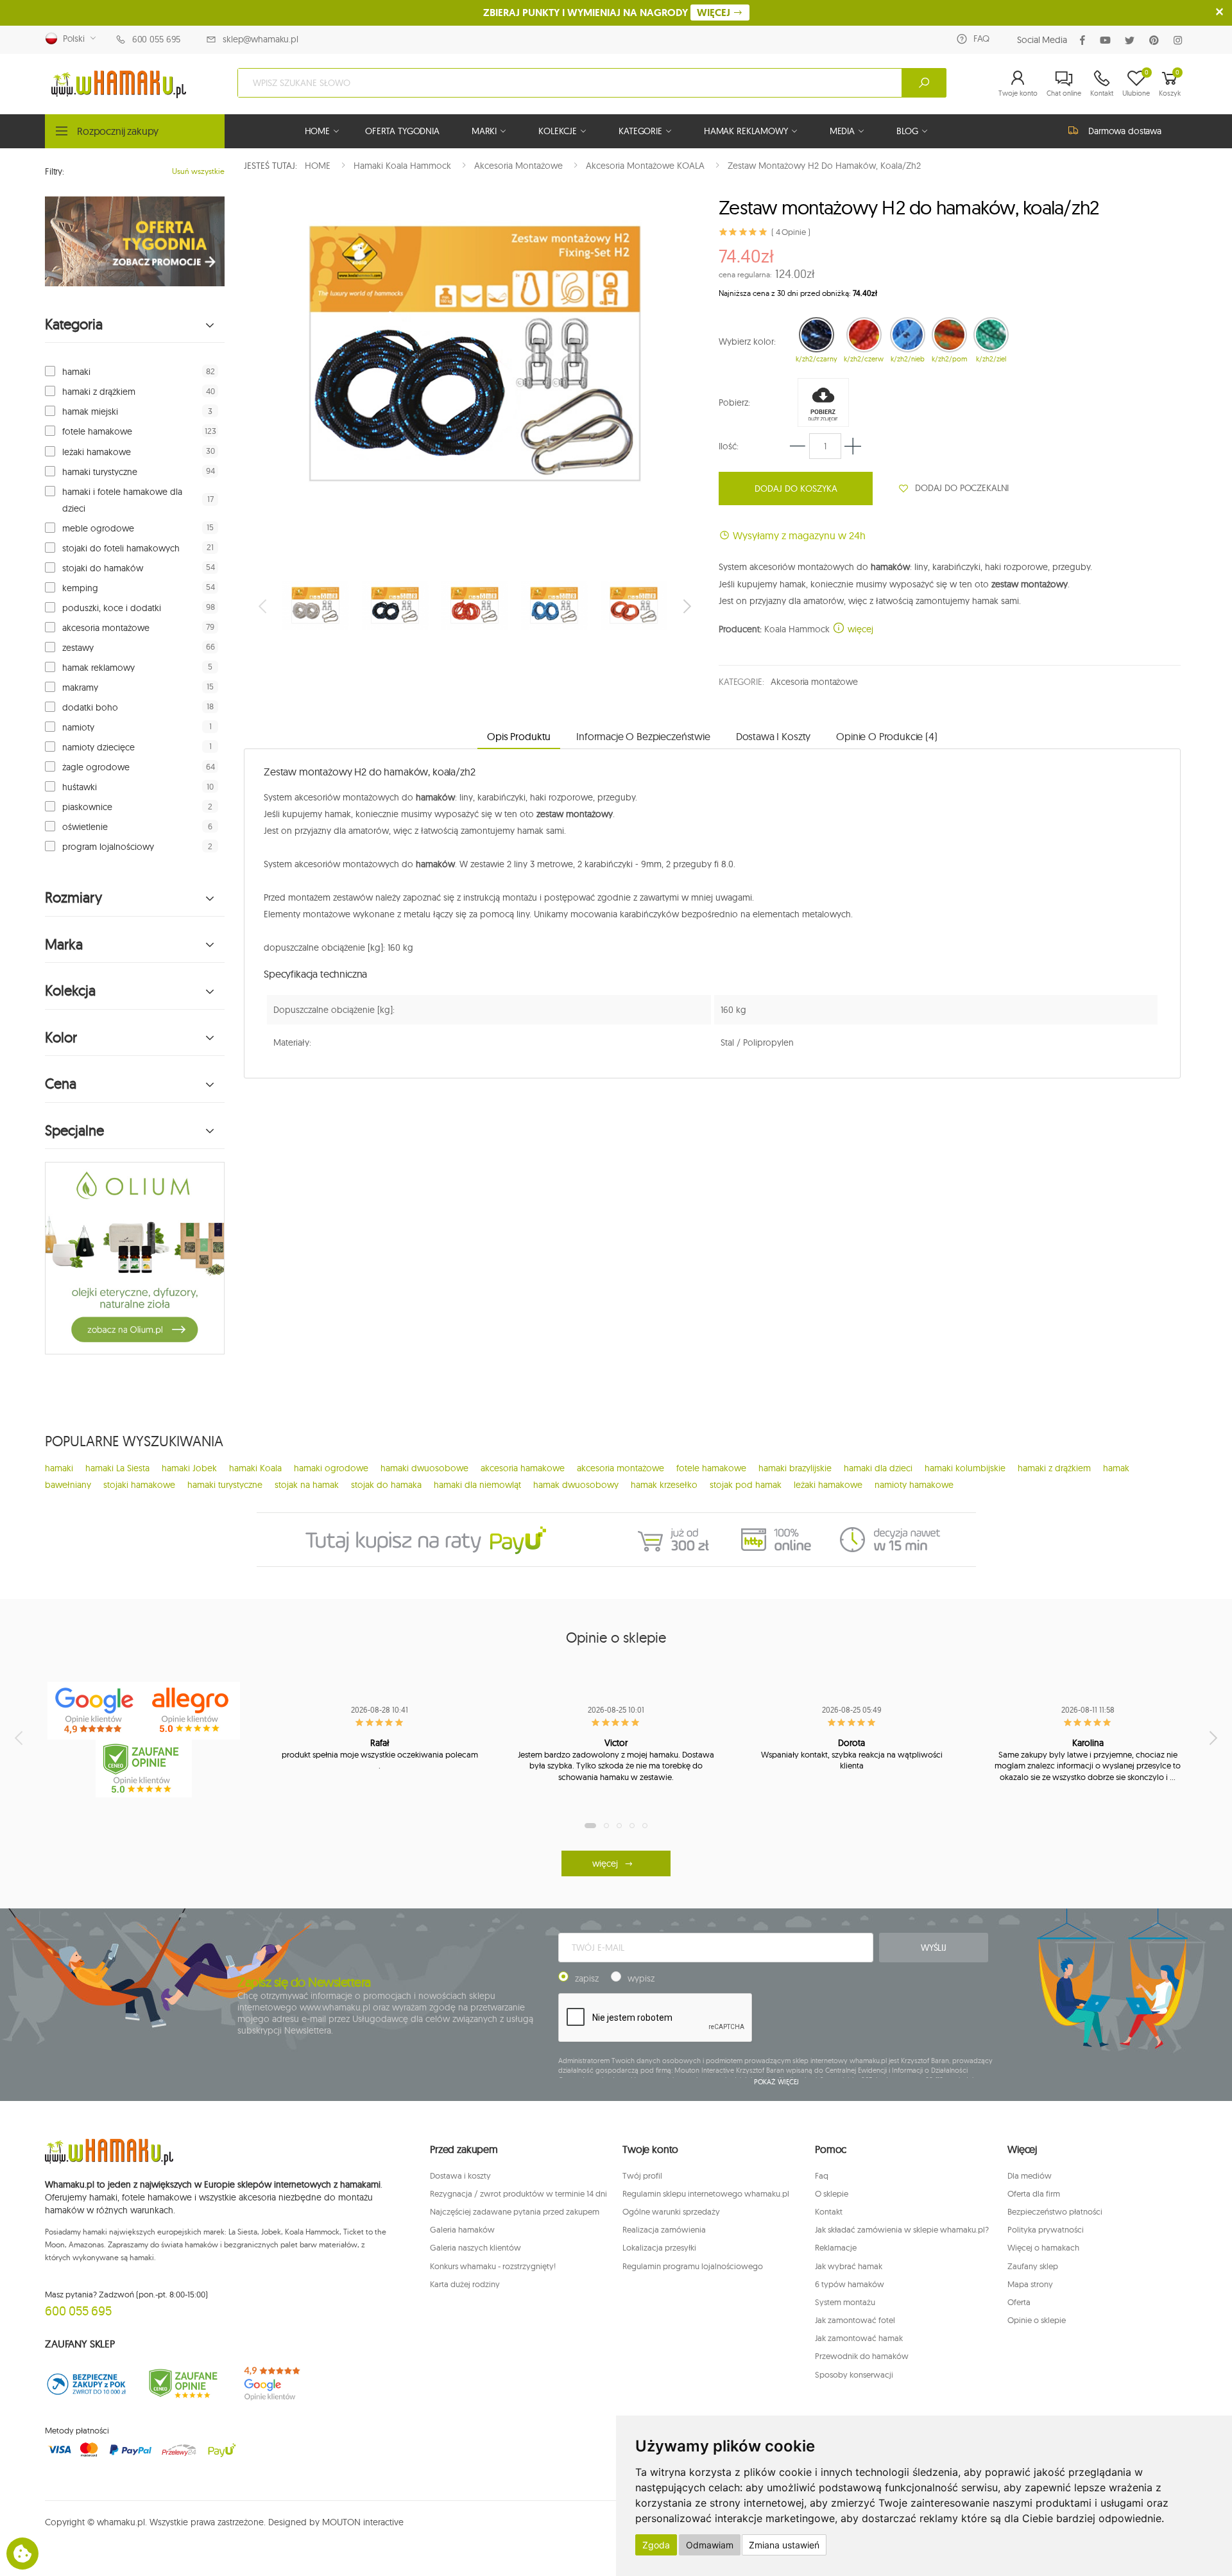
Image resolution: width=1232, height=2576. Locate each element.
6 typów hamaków (850, 2284)
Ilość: (729, 446)
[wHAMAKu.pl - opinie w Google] (96, 1711)
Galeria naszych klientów (475, 2247)
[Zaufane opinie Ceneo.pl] (183, 2384)
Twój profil (642, 2175)
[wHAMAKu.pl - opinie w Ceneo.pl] (144, 1768)
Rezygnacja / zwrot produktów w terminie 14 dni (518, 2193)
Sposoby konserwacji (854, 2374)
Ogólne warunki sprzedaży (671, 2211)
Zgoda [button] (656, 2545)
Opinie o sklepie (1037, 2320)
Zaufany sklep (1033, 2266)
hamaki (76, 372)
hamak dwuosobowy (576, 1485)
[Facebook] (1085, 40)
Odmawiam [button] (710, 2545)
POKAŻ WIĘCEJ (777, 2082)
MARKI (484, 131)
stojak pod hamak (746, 1485)
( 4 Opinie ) (791, 232)
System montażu (845, 2302)
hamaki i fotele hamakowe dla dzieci (122, 500)
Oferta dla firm (1034, 2193)
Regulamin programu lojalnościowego (693, 2266)
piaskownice (87, 807)
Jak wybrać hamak (849, 2266)
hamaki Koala (255, 1468)
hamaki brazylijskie (795, 1468)
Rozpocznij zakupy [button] (118, 131)
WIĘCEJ (715, 13)
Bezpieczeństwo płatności (1055, 2211)
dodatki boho (90, 707)
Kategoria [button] (74, 324)
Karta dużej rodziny (465, 2284)
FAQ (981, 39)
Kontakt (829, 2211)
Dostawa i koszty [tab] (773, 736)
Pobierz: (734, 402)
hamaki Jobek (189, 1468)
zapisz (587, 1978)
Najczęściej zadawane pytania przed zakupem (515, 2211)
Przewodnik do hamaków (862, 2356)
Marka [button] (64, 945)
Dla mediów (1030, 2175)
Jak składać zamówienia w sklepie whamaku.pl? (902, 2229)
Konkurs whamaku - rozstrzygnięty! (493, 2266)
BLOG (907, 131)
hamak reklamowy (98, 668)
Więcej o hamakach (1043, 2247)
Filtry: (55, 171)
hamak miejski (90, 411)
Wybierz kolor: (747, 341)
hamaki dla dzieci (878, 1468)
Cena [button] (61, 1084)
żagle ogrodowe (96, 767)
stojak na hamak (307, 1485)
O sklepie (832, 2193)
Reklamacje (836, 2247)
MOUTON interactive (363, 2522)
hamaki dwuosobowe (424, 1468)
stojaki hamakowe (139, 1485)
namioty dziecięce (98, 747)
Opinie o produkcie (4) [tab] (886, 736)
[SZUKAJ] (924, 83)
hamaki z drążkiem (99, 392)
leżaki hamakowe (97, 452)
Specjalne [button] (74, 1131)
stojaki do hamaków (103, 568)
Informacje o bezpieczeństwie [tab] (643, 736)
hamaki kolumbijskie (965, 1468)
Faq (822, 2175)
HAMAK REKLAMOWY (746, 131)
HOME (317, 131)
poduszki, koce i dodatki (112, 608)
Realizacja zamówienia (664, 2229)
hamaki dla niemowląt (477, 1485)
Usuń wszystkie (198, 171)
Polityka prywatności (1046, 2229)
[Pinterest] (1157, 40)
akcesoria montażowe (106, 628)
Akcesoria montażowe (814, 682)
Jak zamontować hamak (859, 2338)
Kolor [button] (61, 1038)
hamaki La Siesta (117, 1468)
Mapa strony (1030, 2284)
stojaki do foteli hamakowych (121, 548)
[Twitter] (1132, 40)
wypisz (641, 1978)
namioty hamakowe (914, 1485)
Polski (71, 39)
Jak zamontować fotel (855, 2320)
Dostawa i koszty (460, 2175)
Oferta (1019, 2302)
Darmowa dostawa (1125, 131)
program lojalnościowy (108, 847)
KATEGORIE (640, 131)
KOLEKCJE (558, 131)
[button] (1018, 83)
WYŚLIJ (934, 1948)
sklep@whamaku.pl (261, 39)
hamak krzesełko (664, 1485)
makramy (80, 687)
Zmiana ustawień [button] (784, 2545)
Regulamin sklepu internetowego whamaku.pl (706, 2193)
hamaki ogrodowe (331, 1468)
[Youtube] (1108, 40)
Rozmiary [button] (73, 898)
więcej (859, 629)
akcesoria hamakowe (523, 1468)
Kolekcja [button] (70, 991)
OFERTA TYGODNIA (402, 131)
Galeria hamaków (462, 2229)
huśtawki (80, 787)
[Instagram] (1180, 40)
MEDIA (842, 131)
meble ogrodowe (98, 528)
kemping (80, 588)
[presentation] (264, 606)
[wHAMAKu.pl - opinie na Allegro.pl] (192, 1711)
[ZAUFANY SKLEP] (87, 2384)
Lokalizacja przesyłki (659, 2247)
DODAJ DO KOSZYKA (796, 488)
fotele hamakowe (97, 431)
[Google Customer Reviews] (279, 2384)
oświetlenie (85, 827)
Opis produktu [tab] (519, 736)
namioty (78, 727)
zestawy (78, 648)
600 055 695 (156, 39)
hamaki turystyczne (100, 472)
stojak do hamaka (386, 1485)
